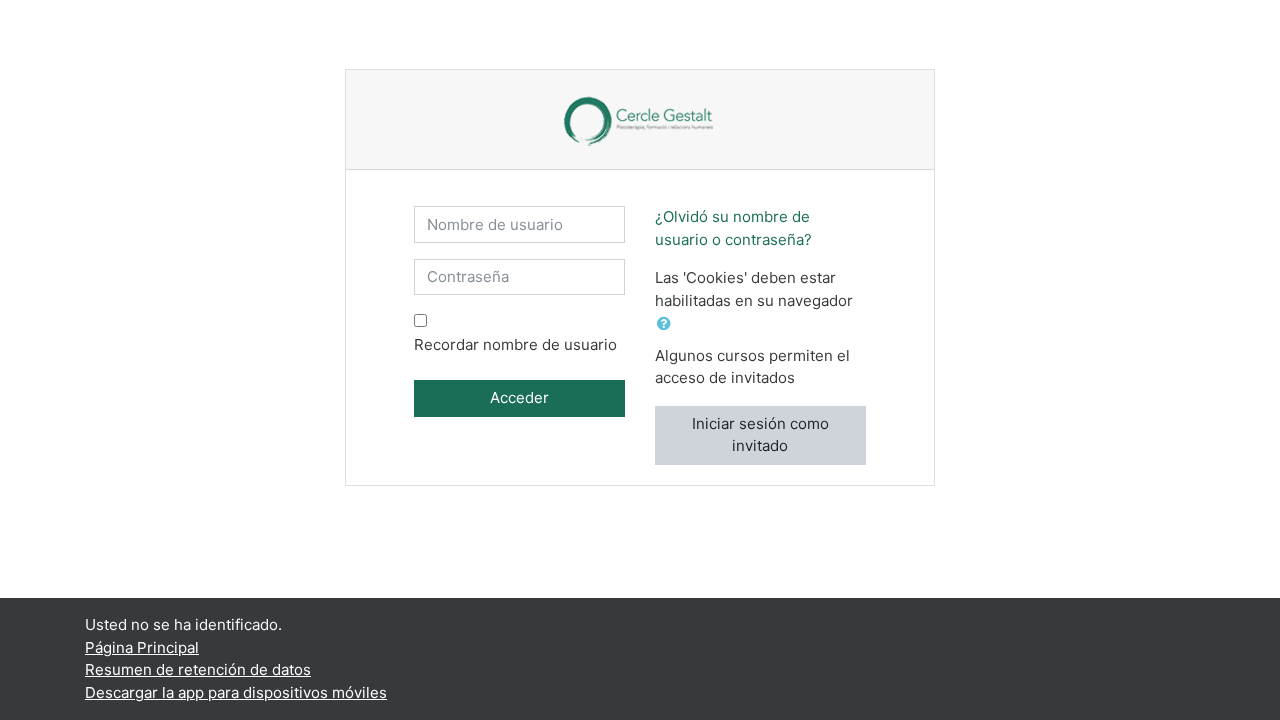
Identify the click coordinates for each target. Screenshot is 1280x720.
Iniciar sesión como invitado (760, 435)
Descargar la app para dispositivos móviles (236, 692)
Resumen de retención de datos (198, 669)
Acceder (519, 397)
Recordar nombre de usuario (515, 344)
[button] (668, 324)
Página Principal (142, 647)
